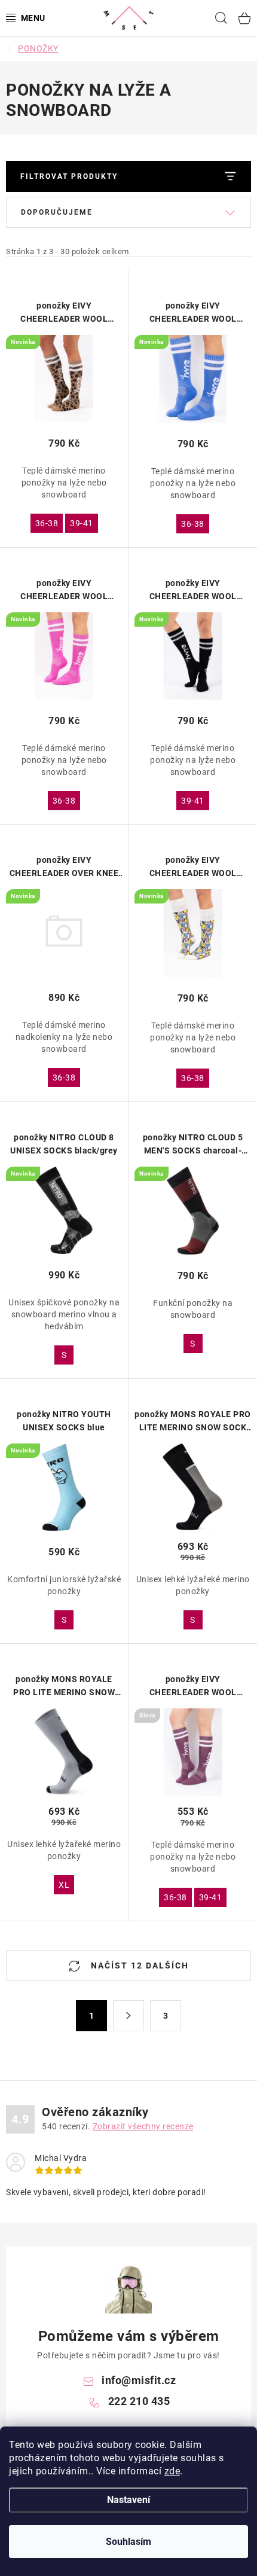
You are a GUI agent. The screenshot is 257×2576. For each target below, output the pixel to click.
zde (172, 2471)
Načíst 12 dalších (138, 1965)
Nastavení (128, 2500)
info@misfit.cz (139, 2380)
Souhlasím (128, 2542)
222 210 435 (139, 2401)
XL (64, 1885)
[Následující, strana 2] (128, 2016)
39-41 (82, 523)
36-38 (47, 523)
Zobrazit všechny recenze (143, 2126)
